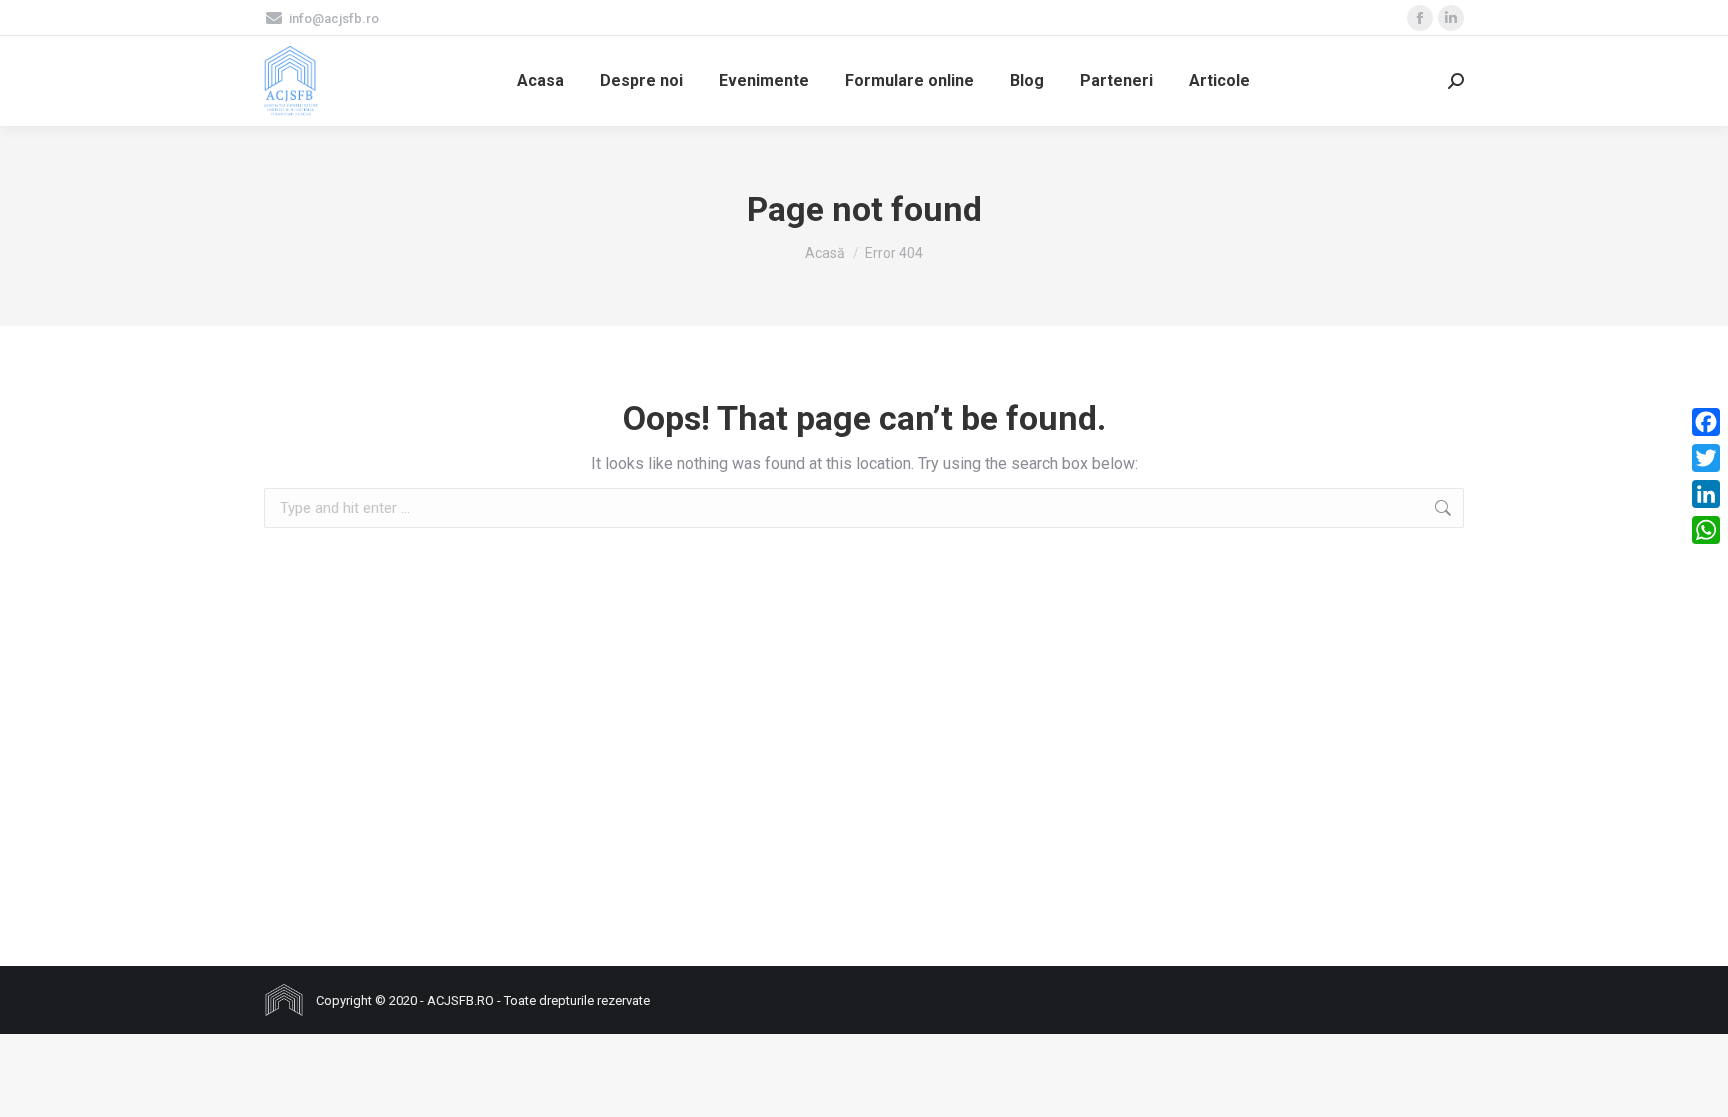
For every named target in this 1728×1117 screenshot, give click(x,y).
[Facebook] (1706, 422)
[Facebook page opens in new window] (1420, 18)
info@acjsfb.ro (334, 18)
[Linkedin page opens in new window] (1451, 18)
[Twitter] (1706, 458)
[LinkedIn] (1706, 494)
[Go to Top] (1698, 1087)
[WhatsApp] (1706, 530)
